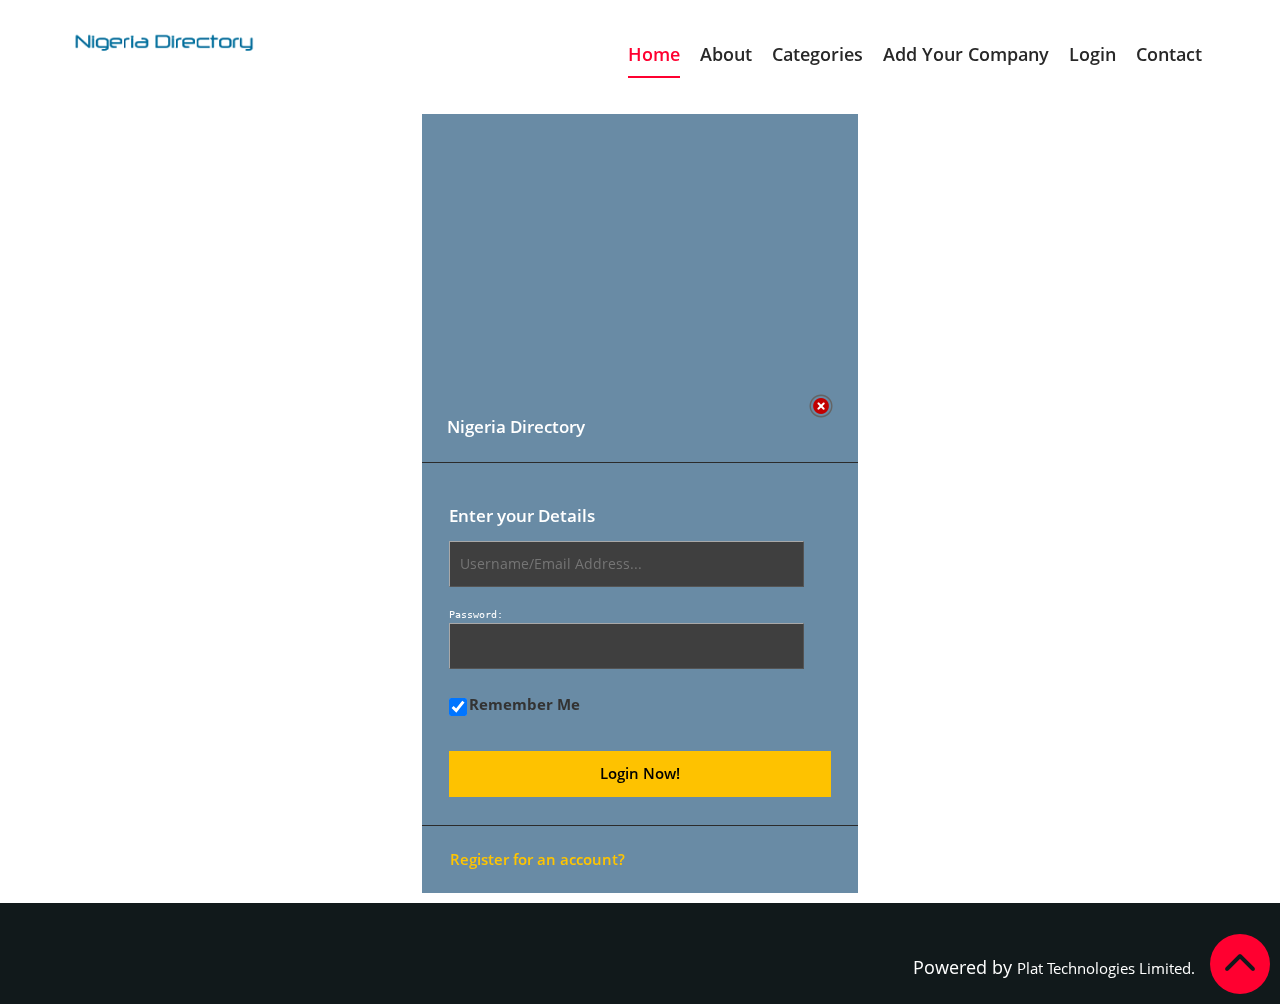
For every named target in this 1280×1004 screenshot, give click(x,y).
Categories (817, 54)
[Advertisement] (627, 254)
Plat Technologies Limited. (1106, 968)
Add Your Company (966, 54)
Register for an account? (537, 859)
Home (654, 54)
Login (1092, 54)
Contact (1169, 54)
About (726, 54)
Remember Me (524, 704)
